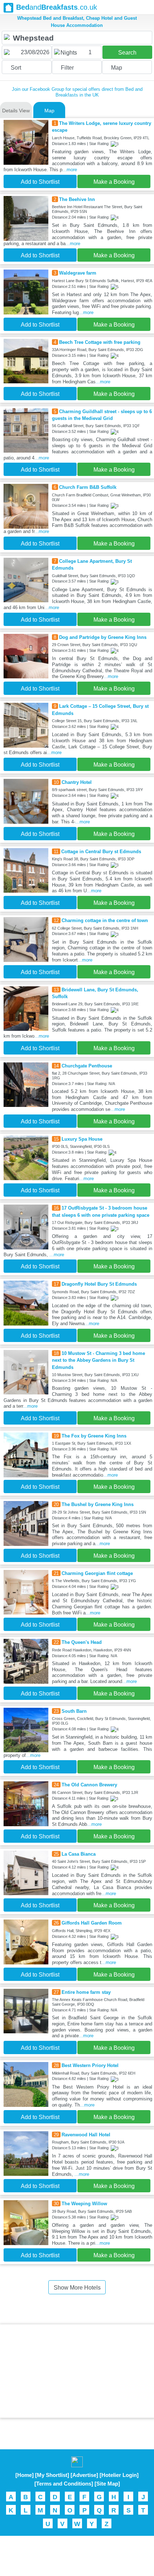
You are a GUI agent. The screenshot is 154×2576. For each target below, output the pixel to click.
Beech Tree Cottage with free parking (100, 342)
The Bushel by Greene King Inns (98, 1504)
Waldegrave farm (78, 273)
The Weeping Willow (84, 2204)
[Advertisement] (77, 2371)
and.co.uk (57, 7)
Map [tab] (49, 111)
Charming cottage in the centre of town (105, 920)
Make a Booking (114, 182)
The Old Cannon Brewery (89, 1785)
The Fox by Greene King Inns (94, 1436)
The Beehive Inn (77, 199)
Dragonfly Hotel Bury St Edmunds (99, 1284)
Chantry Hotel (77, 782)
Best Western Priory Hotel (90, 2065)
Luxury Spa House (82, 1139)
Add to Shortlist (40, 182)
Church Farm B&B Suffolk (88, 487)
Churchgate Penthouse (87, 1066)
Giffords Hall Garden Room (92, 1923)
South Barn (74, 1711)
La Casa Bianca (79, 1854)
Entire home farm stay (86, 1992)
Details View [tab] (16, 111)
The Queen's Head (82, 1642)
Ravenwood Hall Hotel (86, 2135)
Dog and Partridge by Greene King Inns (103, 637)
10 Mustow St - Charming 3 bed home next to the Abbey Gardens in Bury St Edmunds (98, 1360)
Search (127, 53)
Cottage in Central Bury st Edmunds (101, 852)
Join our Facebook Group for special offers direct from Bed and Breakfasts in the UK (77, 92)
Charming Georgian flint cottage (97, 1573)
